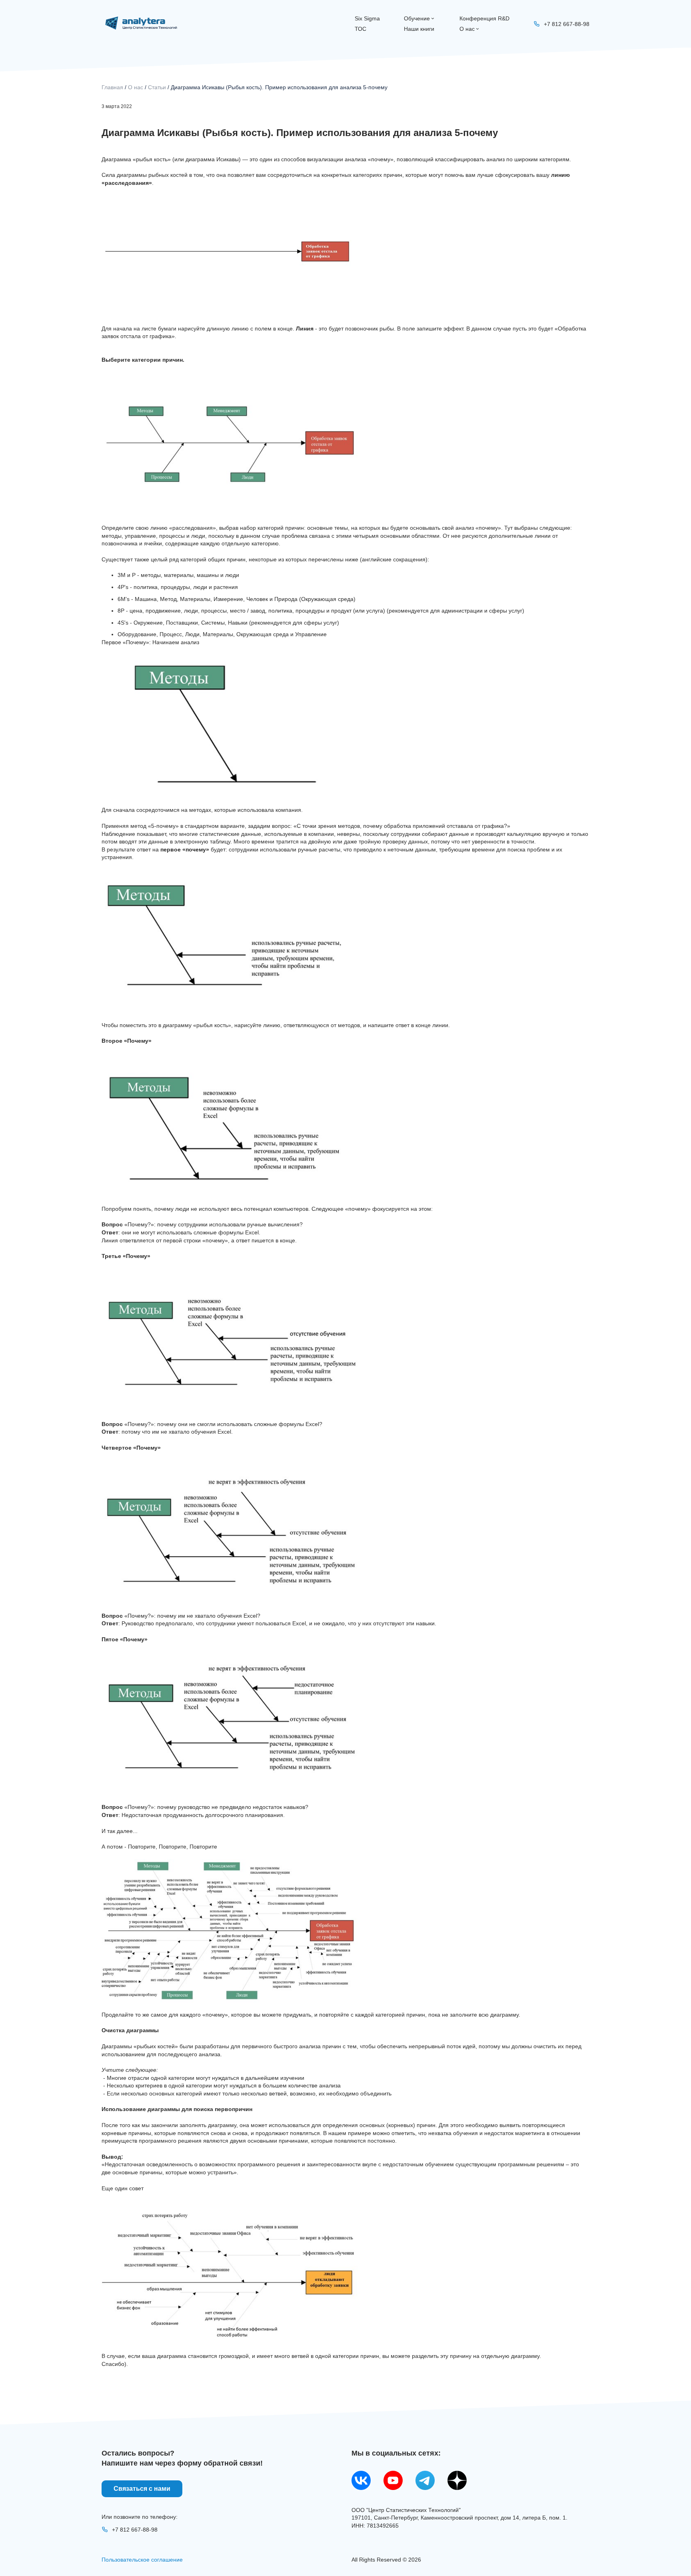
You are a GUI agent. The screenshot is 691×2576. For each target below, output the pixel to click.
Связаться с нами (142, 2489)
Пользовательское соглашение (142, 2560)
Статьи (157, 87)
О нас (467, 29)
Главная (112, 87)
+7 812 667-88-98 (135, 2530)
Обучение (417, 18)
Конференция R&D (484, 18)
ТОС (360, 29)
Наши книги (419, 29)
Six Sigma (367, 18)
